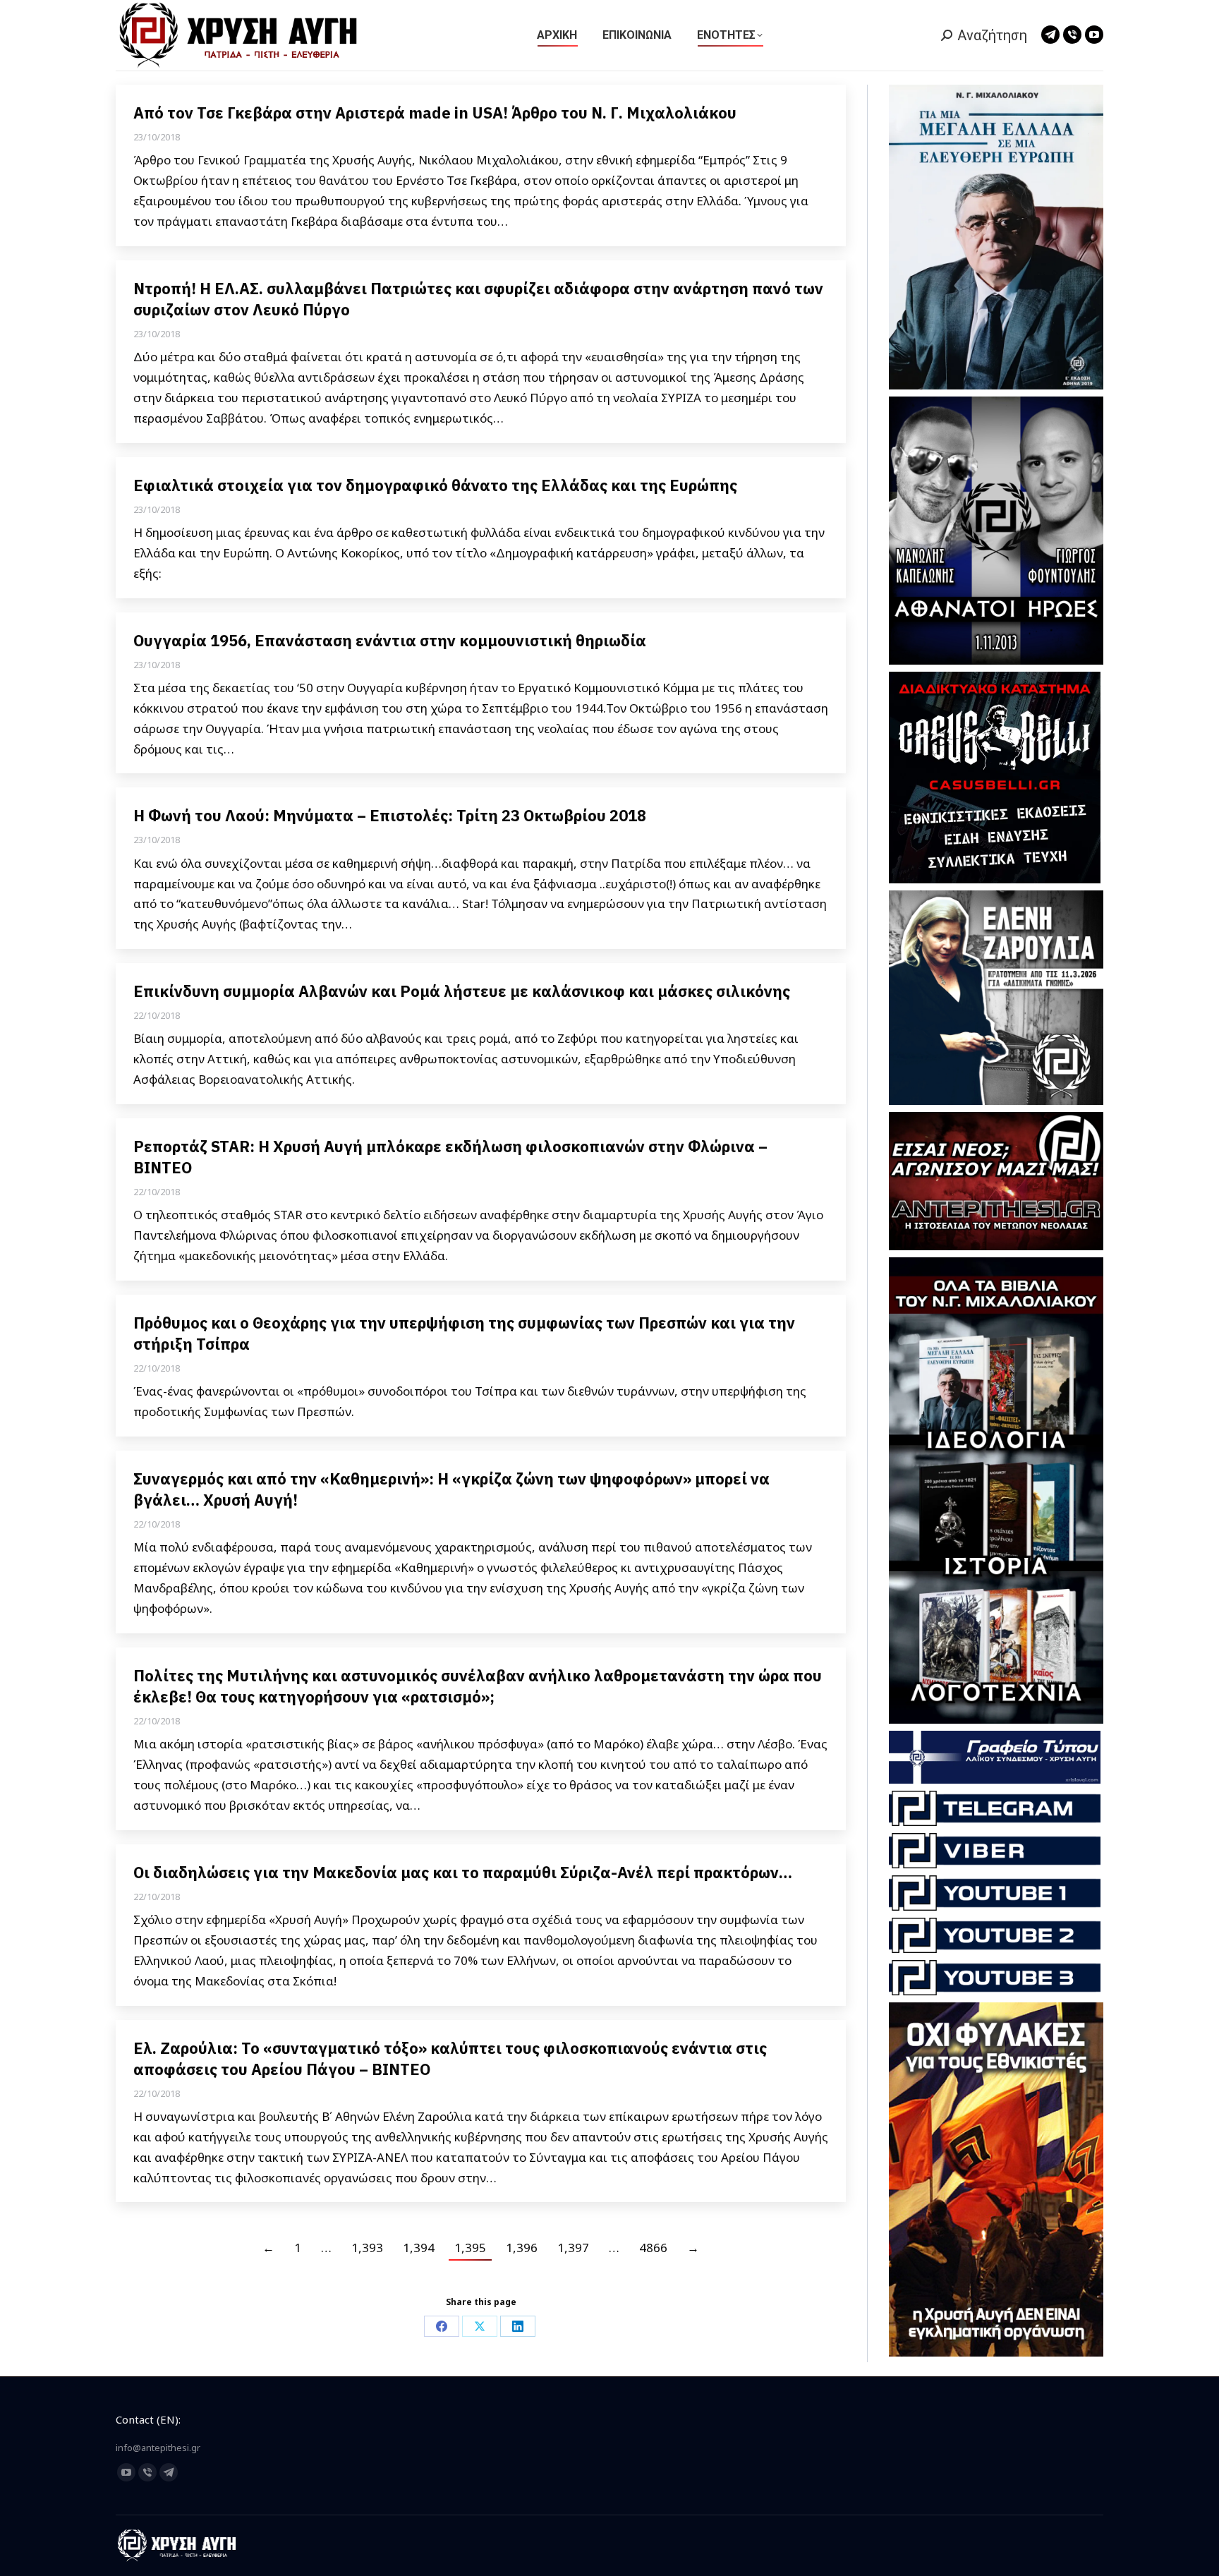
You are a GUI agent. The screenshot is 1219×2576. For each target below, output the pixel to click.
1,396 (522, 2248)
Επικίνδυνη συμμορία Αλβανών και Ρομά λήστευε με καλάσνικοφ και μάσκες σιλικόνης (462, 991)
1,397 (573, 2248)
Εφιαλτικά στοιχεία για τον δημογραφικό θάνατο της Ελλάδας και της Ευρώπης (435, 485)
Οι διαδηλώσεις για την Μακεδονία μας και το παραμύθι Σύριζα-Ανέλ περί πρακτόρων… (463, 1872)
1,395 (470, 2248)
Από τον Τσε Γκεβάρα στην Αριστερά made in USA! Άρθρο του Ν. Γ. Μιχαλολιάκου (435, 113)
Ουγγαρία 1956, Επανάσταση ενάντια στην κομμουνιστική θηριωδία (390, 640)
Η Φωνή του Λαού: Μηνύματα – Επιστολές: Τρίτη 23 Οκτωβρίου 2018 (390, 815)
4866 (653, 2248)
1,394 (419, 2248)
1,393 (367, 2248)
